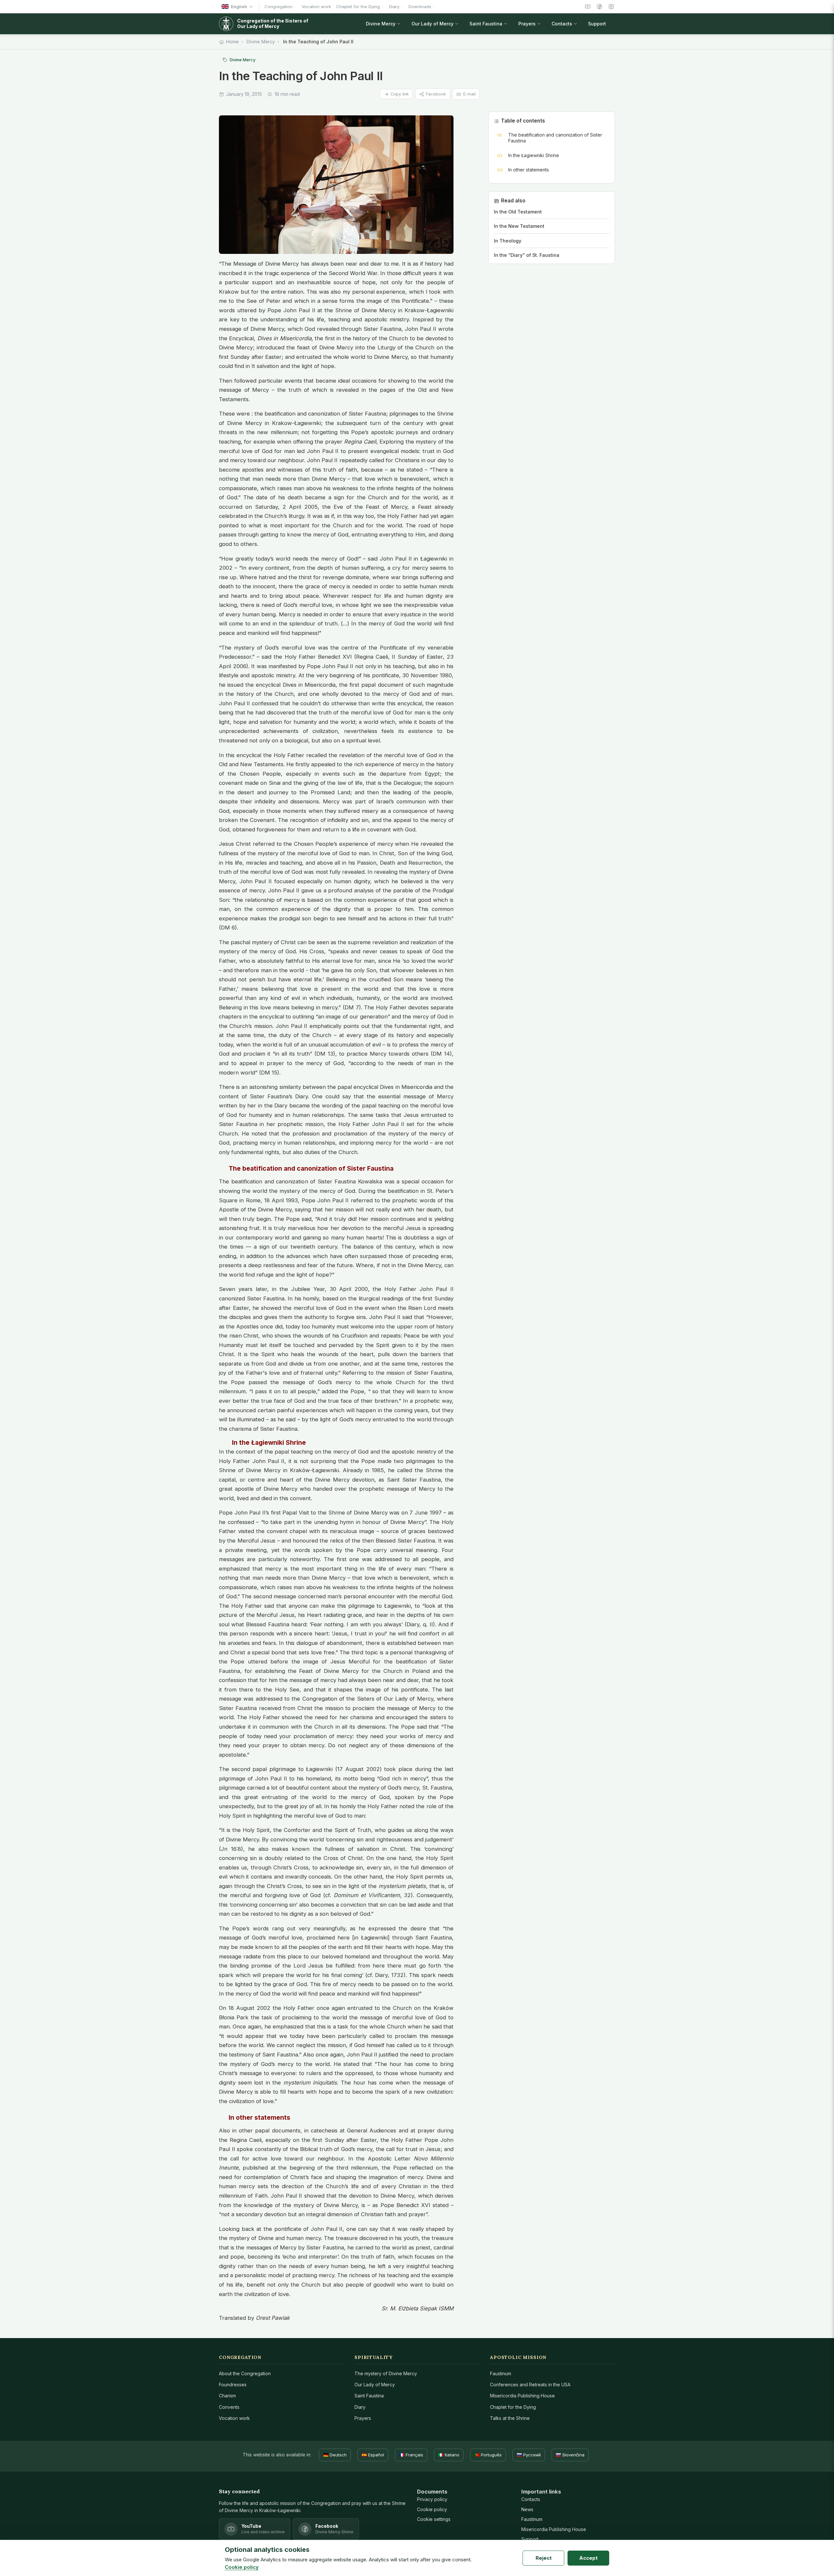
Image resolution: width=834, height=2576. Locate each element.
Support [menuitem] (597, 24)
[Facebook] (599, 7)
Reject (544, 2558)
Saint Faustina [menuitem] (486, 24)
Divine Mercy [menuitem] (381, 24)
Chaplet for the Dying (513, 2407)
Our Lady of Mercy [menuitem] (432, 24)
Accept (588, 2558)
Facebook (436, 94)
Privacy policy (432, 2499)
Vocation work (234, 2418)
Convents (229, 2407)
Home (232, 42)
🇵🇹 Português (488, 2455)
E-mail (469, 94)
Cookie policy (432, 2509)
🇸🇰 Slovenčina (570, 2455)
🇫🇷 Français (411, 2455)
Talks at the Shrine (510, 2418)
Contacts (531, 2499)
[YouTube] (588, 7)
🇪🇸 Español (373, 2455)
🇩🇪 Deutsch (335, 2455)
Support (530, 2539)
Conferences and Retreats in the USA (530, 2385)
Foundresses (233, 2385)
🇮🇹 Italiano (449, 2455)
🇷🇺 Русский (529, 2455)
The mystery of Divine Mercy (386, 2373)
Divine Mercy (261, 42)
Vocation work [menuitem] (316, 7)
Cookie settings (434, 2519)
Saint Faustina (369, 2396)
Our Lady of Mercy (375, 2385)
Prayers (363, 2418)
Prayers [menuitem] (527, 24)
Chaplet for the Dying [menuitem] (358, 7)
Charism (227, 2396)
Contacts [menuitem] (562, 24)
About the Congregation (245, 2373)
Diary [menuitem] (394, 7)
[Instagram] (611, 7)
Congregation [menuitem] (279, 7)
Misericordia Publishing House (522, 2396)
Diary (360, 2407)
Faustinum (501, 2373)
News (527, 2509)
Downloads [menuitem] (420, 7)
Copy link (400, 94)
